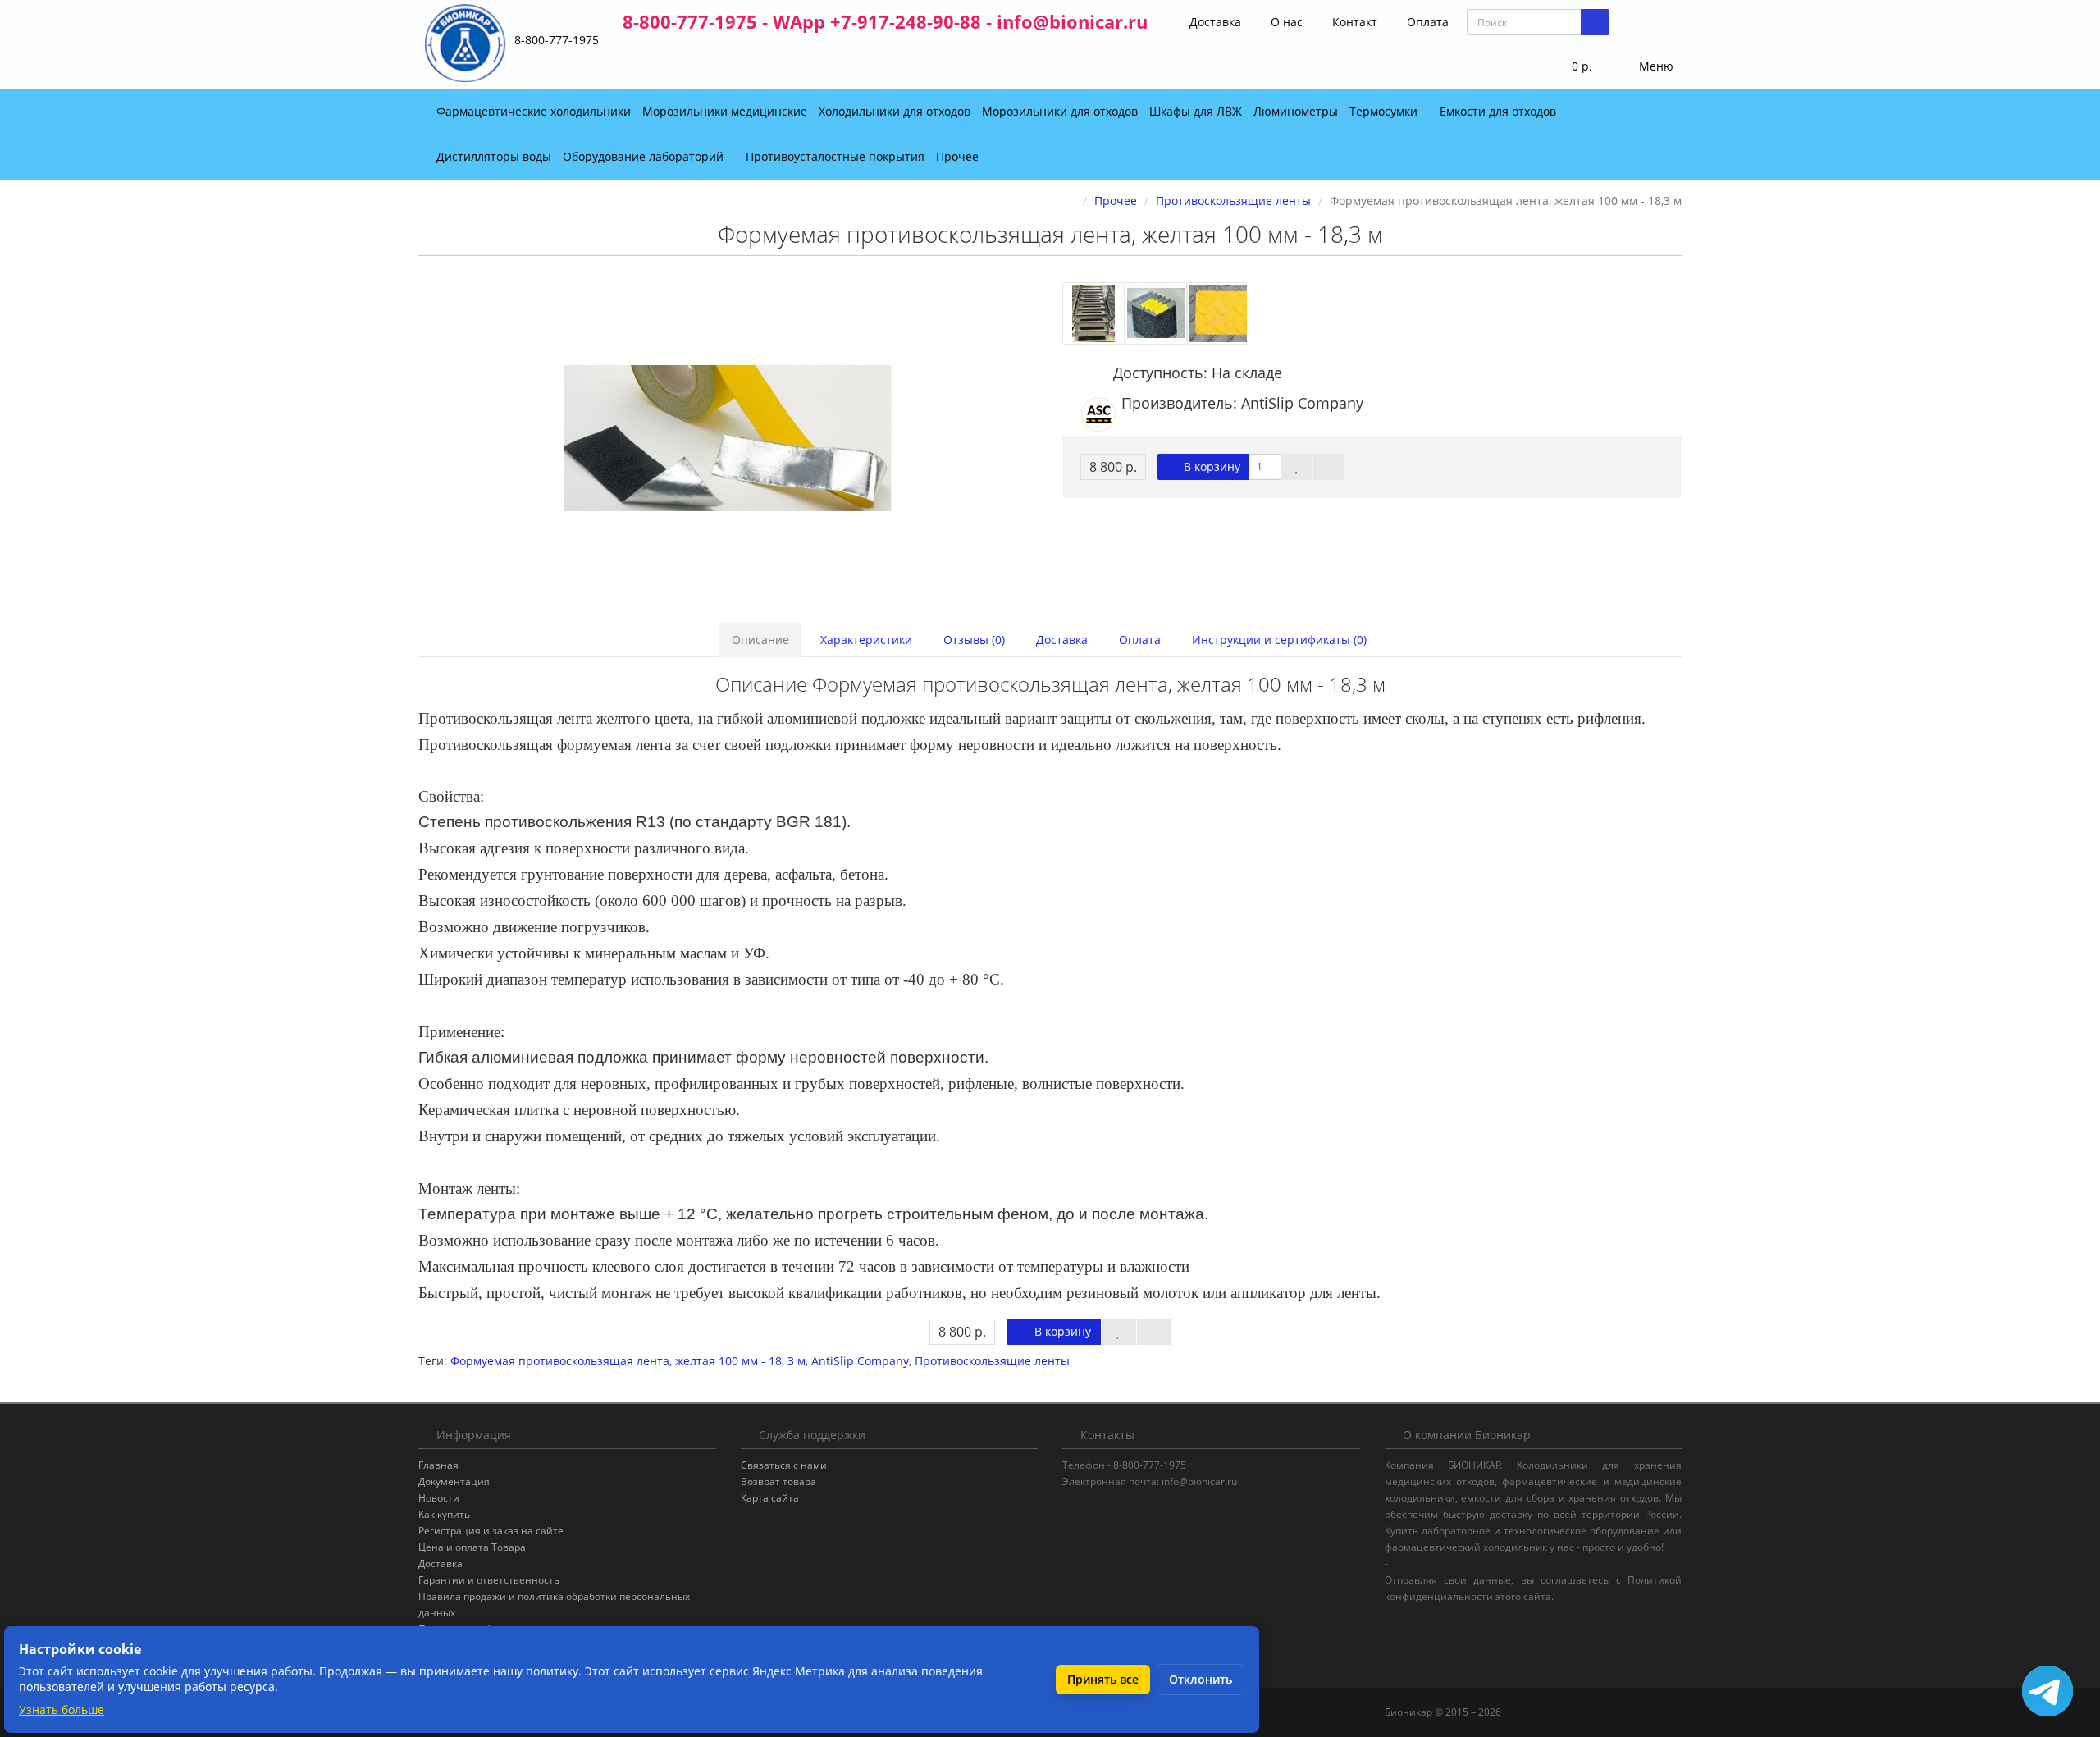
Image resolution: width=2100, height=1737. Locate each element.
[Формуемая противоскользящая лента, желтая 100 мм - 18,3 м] (728, 438)
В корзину (1210, 466)
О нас (1285, 22)
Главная (438, 1465)
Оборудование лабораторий (645, 156)
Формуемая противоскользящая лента (560, 1361)
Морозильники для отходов (1060, 111)
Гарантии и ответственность (489, 1580)
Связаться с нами (784, 1465)
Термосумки (1385, 111)
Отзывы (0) (974, 640)
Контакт (1353, 22)
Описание (760, 640)
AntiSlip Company (860, 1361)
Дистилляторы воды (494, 156)
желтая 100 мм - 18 (728, 1361)
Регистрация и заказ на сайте (491, 1531)
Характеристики (866, 640)
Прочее (959, 156)
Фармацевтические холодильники (534, 111)
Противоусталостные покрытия (835, 156)
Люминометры (1296, 111)
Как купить (444, 1514)
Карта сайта (770, 1498)
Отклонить (1201, 1679)
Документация (454, 1481)
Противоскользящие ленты (992, 1361)
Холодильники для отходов (895, 111)
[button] (1571, 67)
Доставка (1214, 22)
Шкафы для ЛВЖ (1196, 111)
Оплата (1426, 22)
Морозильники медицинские (725, 111)
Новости (439, 1498)
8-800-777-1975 (557, 40)
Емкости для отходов (1500, 111)
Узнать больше (62, 1710)
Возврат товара (778, 1481)
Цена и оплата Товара (472, 1547)
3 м (797, 1361)
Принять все (1103, 1679)
